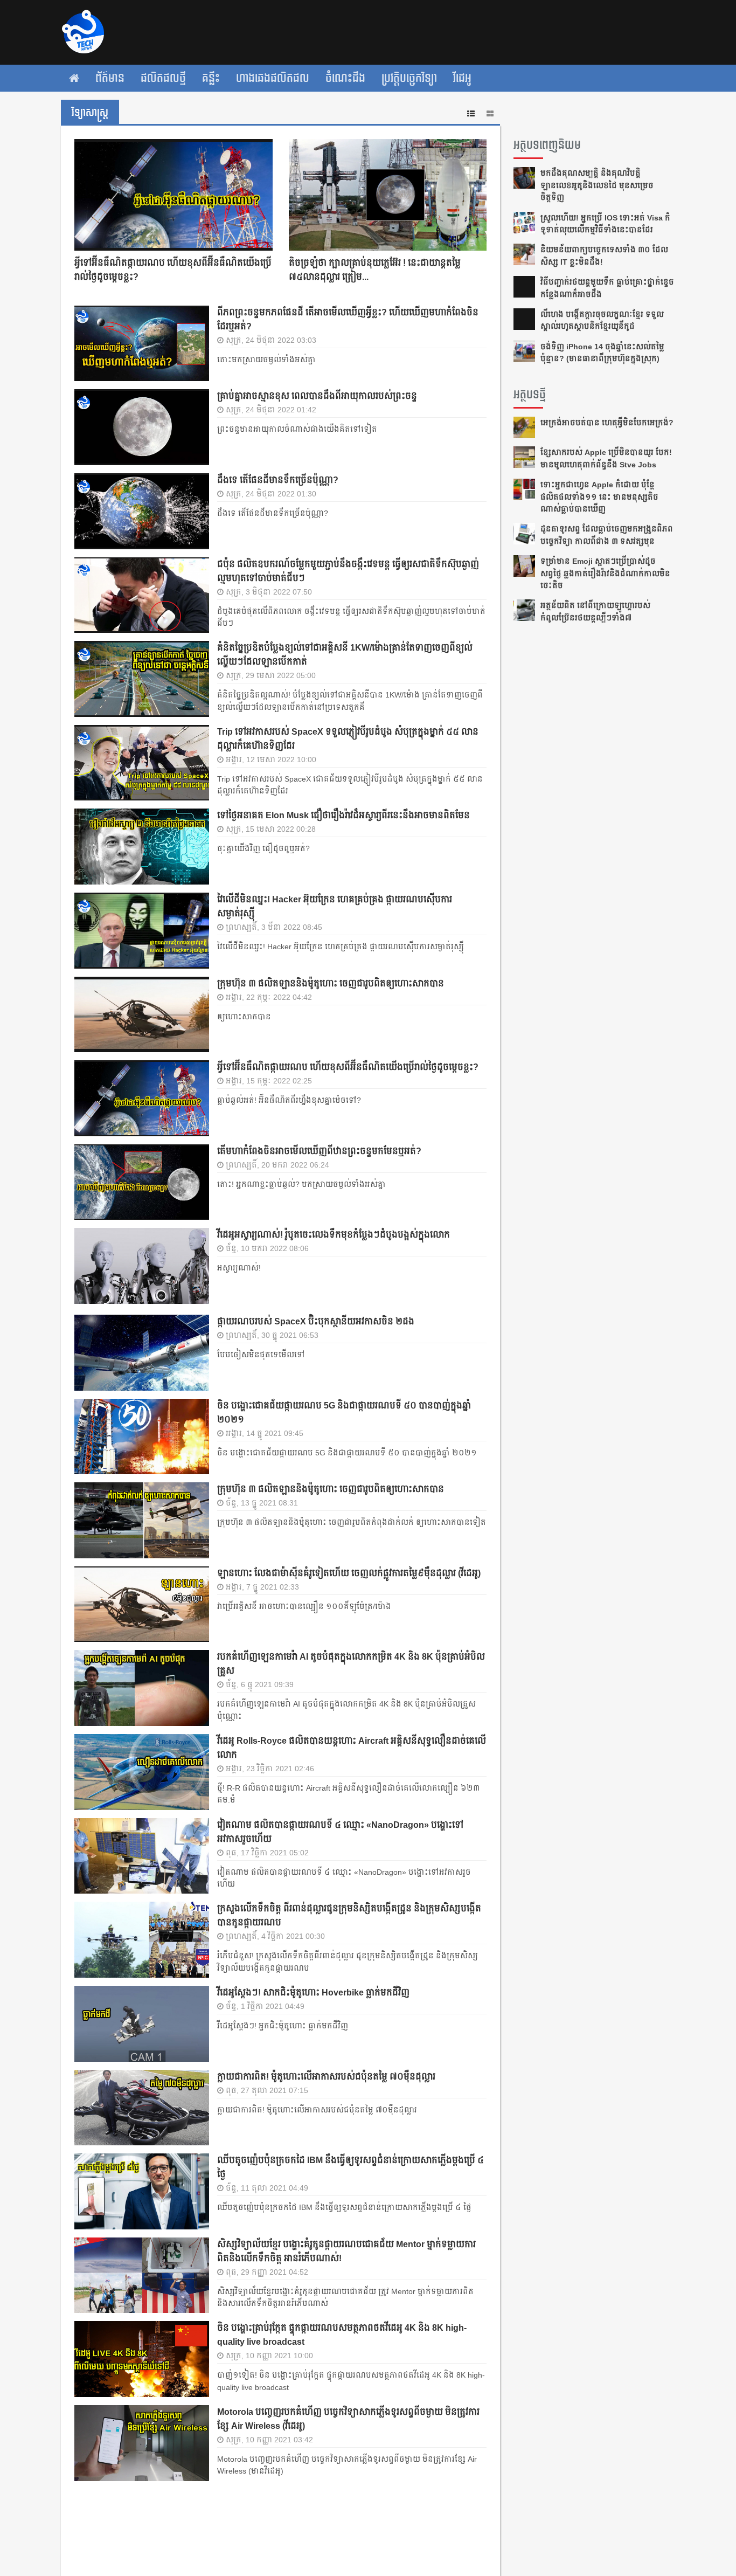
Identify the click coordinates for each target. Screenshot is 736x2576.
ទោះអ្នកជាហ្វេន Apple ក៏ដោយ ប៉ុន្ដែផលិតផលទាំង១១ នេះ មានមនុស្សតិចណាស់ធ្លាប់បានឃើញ (599, 497)
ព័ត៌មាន (110, 78)
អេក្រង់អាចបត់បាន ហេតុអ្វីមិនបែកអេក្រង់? (607, 423)
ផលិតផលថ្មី (163, 78)
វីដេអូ (462, 78)
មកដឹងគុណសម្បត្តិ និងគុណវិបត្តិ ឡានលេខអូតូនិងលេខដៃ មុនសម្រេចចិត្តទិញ (597, 185)
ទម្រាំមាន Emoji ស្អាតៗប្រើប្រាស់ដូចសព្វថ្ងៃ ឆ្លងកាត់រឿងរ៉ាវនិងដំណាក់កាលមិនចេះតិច (605, 573)
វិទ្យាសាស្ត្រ (90, 113)
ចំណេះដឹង (345, 78)
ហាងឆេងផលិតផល (273, 78)
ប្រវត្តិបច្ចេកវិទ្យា (409, 78)
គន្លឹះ (211, 78)
